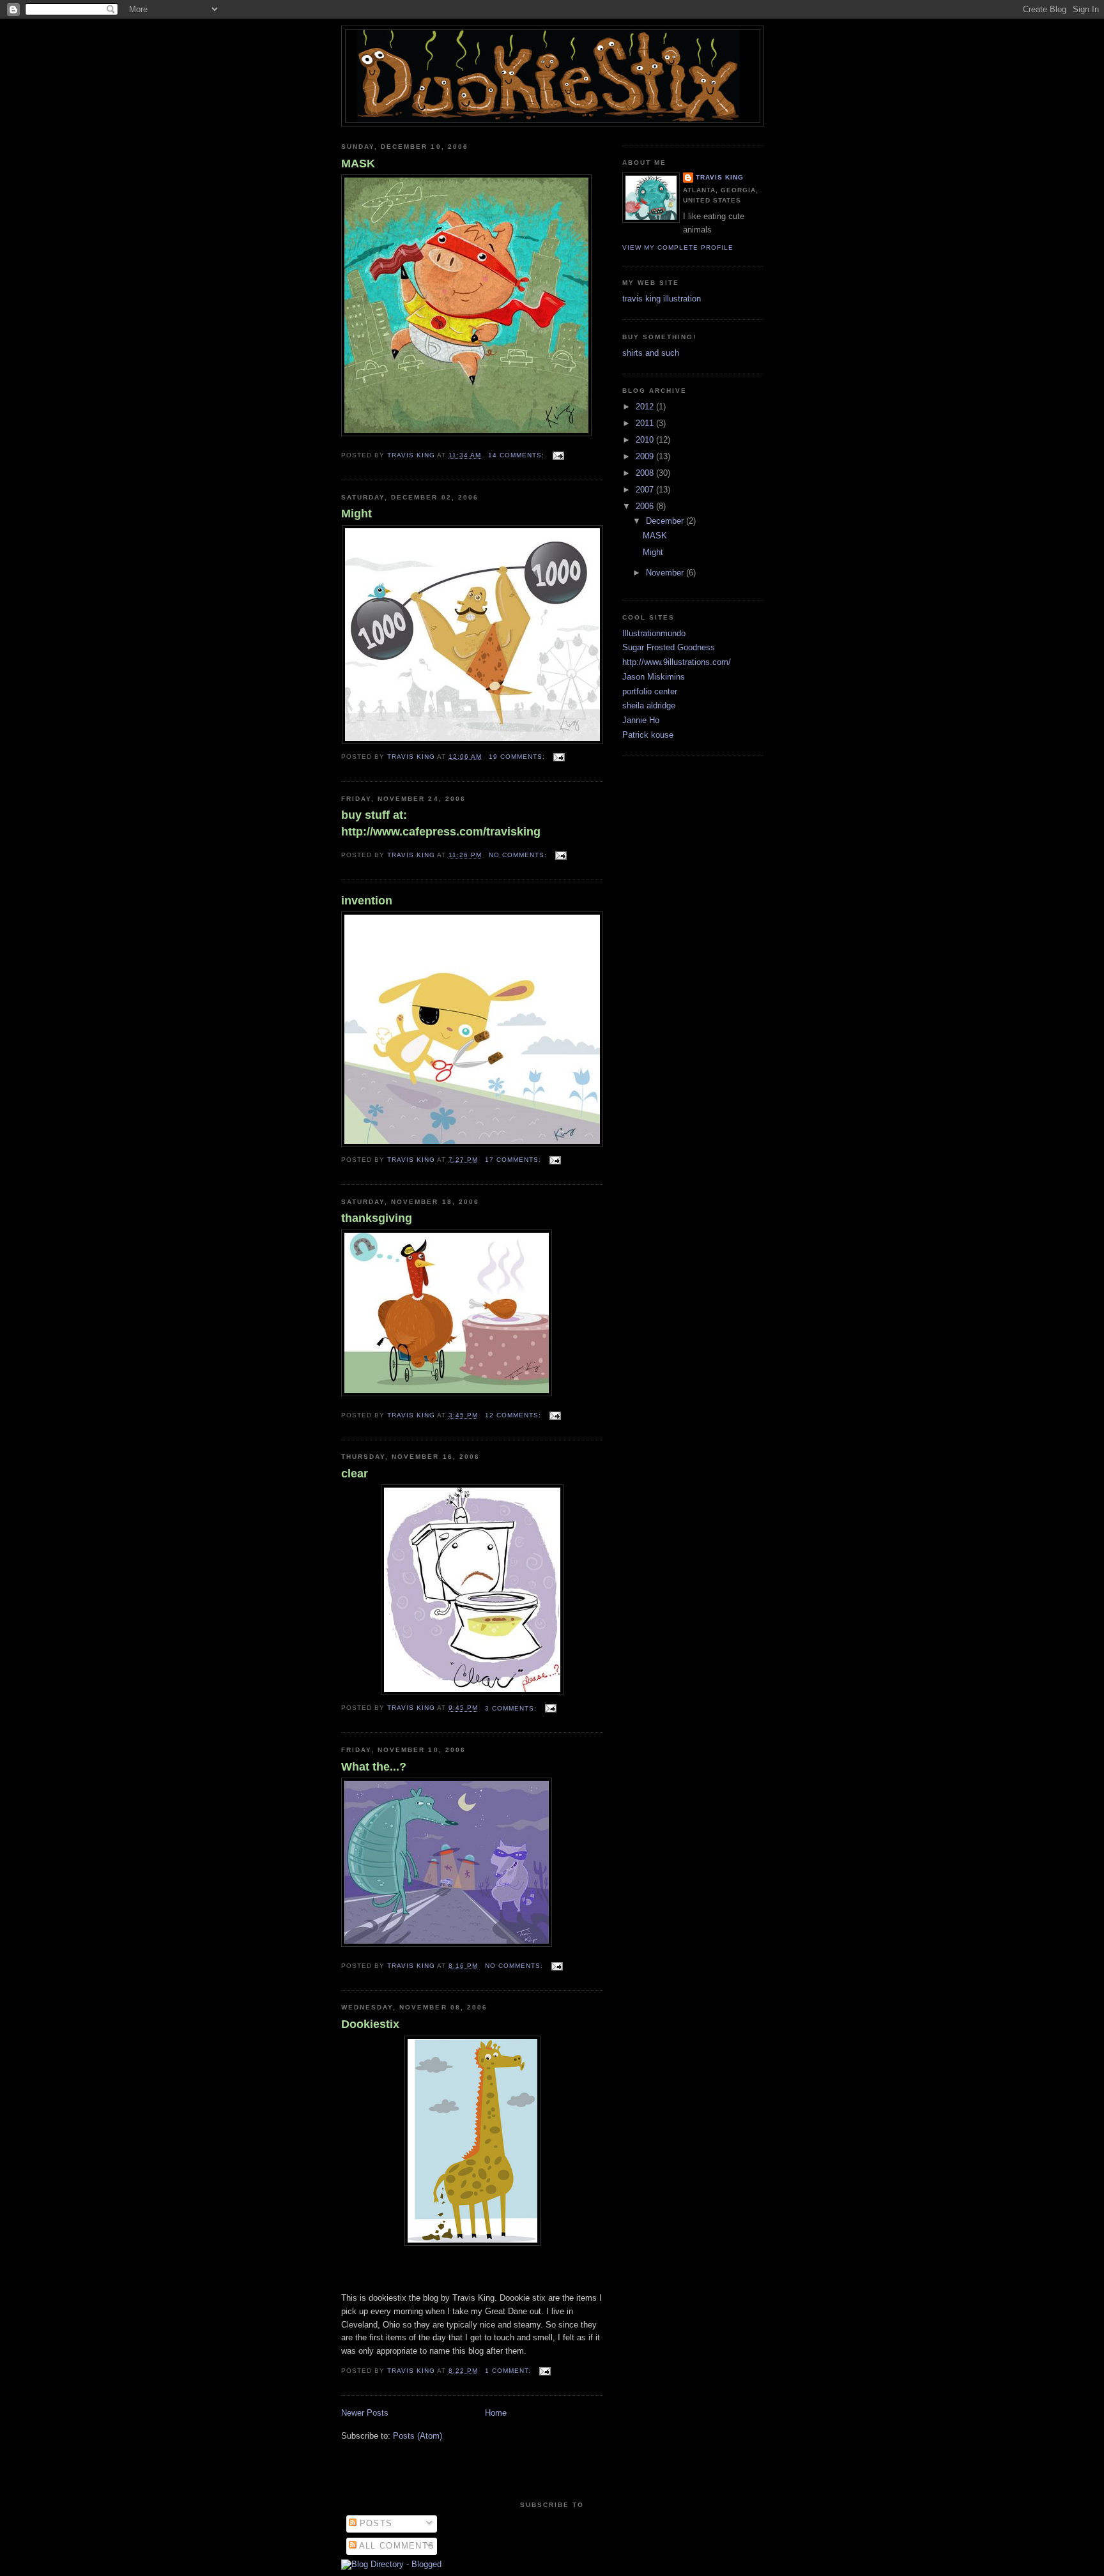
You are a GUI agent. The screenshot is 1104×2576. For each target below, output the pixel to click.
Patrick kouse (648, 735)
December (666, 521)
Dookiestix (370, 2024)
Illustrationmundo (654, 633)
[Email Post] (558, 455)
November (666, 573)
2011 (646, 423)
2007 (646, 490)
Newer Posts (365, 2413)
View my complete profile (678, 248)
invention (367, 901)
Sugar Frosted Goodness (669, 647)
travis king (720, 177)
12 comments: (514, 1415)
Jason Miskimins (654, 677)
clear (355, 1474)
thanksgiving (377, 1218)
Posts (375, 2523)
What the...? (374, 1767)
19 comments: (518, 757)
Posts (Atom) (418, 2436)
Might (356, 514)
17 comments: (514, 1160)
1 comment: (509, 2371)
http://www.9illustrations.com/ (677, 662)
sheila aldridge (649, 705)
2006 (646, 506)
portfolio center (650, 691)
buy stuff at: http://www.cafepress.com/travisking (441, 823)
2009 (646, 456)
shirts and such (651, 353)
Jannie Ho (641, 720)
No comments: (519, 855)
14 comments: (517, 455)
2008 (646, 473)
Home (496, 2413)
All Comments (396, 2546)
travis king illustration (662, 299)
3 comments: (512, 1708)
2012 (646, 407)
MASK (358, 164)
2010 (646, 440)
